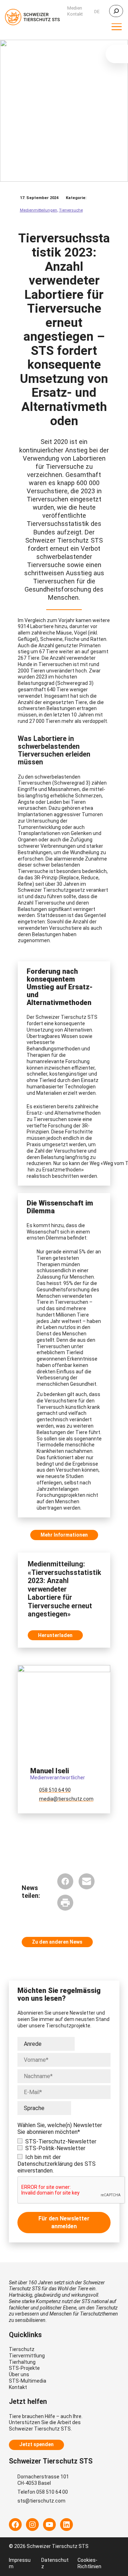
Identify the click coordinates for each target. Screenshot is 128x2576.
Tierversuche (71, 210)
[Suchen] (116, 11)
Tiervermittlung (27, 2356)
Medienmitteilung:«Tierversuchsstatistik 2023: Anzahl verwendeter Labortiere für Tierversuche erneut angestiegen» (64, 1589)
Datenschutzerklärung (45, 2164)
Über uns (19, 2374)
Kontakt (18, 2387)
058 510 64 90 (55, 1790)
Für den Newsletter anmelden (64, 2222)
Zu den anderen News (57, 1942)
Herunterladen (55, 1635)
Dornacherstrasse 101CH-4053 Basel (43, 2480)
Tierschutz (22, 2349)
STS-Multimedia (28, 2381)
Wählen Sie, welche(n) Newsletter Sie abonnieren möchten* (60, 2129)
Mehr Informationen (64, 1535)
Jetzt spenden (36, 2444)
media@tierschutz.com (66, 1799)
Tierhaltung (22, 2362)
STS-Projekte (24, 2368)
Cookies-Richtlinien (89, 2563)
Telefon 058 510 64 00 (43, 2492)
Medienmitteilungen (39, 210)
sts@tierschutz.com (41, 2501)
